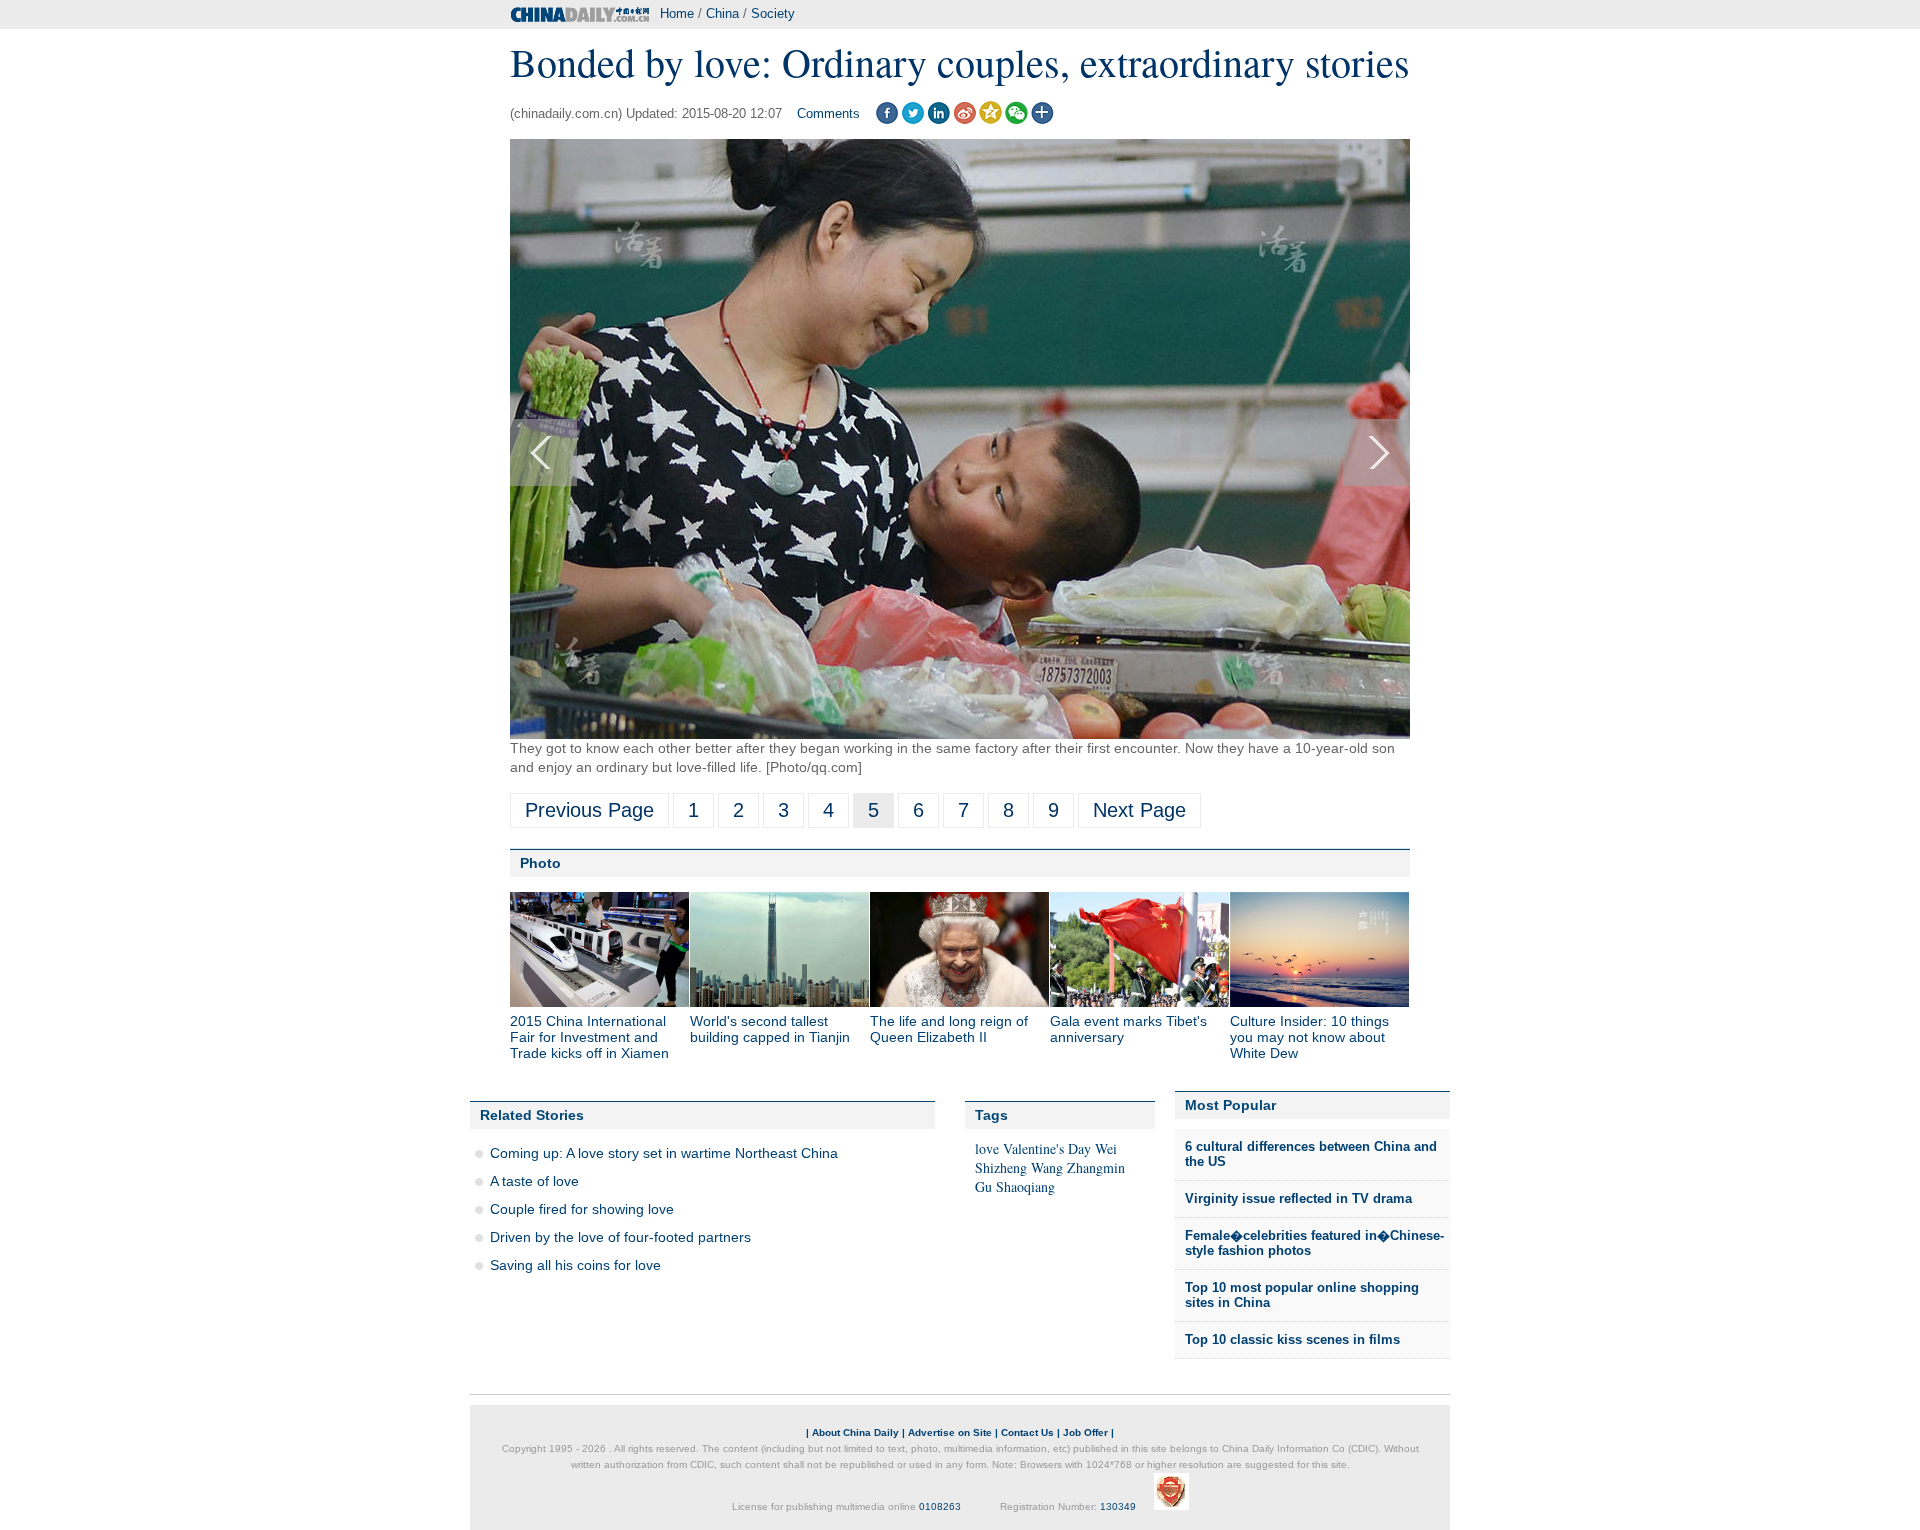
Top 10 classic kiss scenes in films (1292, 1339)
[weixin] (1016, 119)
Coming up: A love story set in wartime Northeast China (664, 1153)
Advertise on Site (950, 1432)
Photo (540, 863)
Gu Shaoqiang (1015, 1186)
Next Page (1139, 810)
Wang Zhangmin (1078, 1167)
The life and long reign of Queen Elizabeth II (949, 1029)
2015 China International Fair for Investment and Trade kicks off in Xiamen (589, 1037)
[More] (1042, 119)
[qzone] (990, 119)
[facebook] (886, 119)
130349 (1118, 1506)
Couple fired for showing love (582, 1209)
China (722, 13)
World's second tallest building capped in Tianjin (770, 1029)
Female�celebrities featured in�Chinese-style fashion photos (1314, 1243)
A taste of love (534, 1181)
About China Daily (855, 1432)
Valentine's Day (1047, 1148)
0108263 (940, 1506)
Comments (828, 113)
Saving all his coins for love (575, 1265)
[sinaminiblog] (964, 119)
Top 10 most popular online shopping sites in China (1302, 1295)
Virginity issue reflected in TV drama (1298, 1198)
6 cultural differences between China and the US (1311, 1154)
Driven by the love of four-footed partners (620, 1237)
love (987, 1148)
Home (677, 13)
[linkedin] (938, 119)
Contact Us (1027, 1432)
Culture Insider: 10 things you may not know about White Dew (1309, 1037)
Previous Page (589, 810)
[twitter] (912, 119)
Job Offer (1085, 1432)
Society (773, 13)
